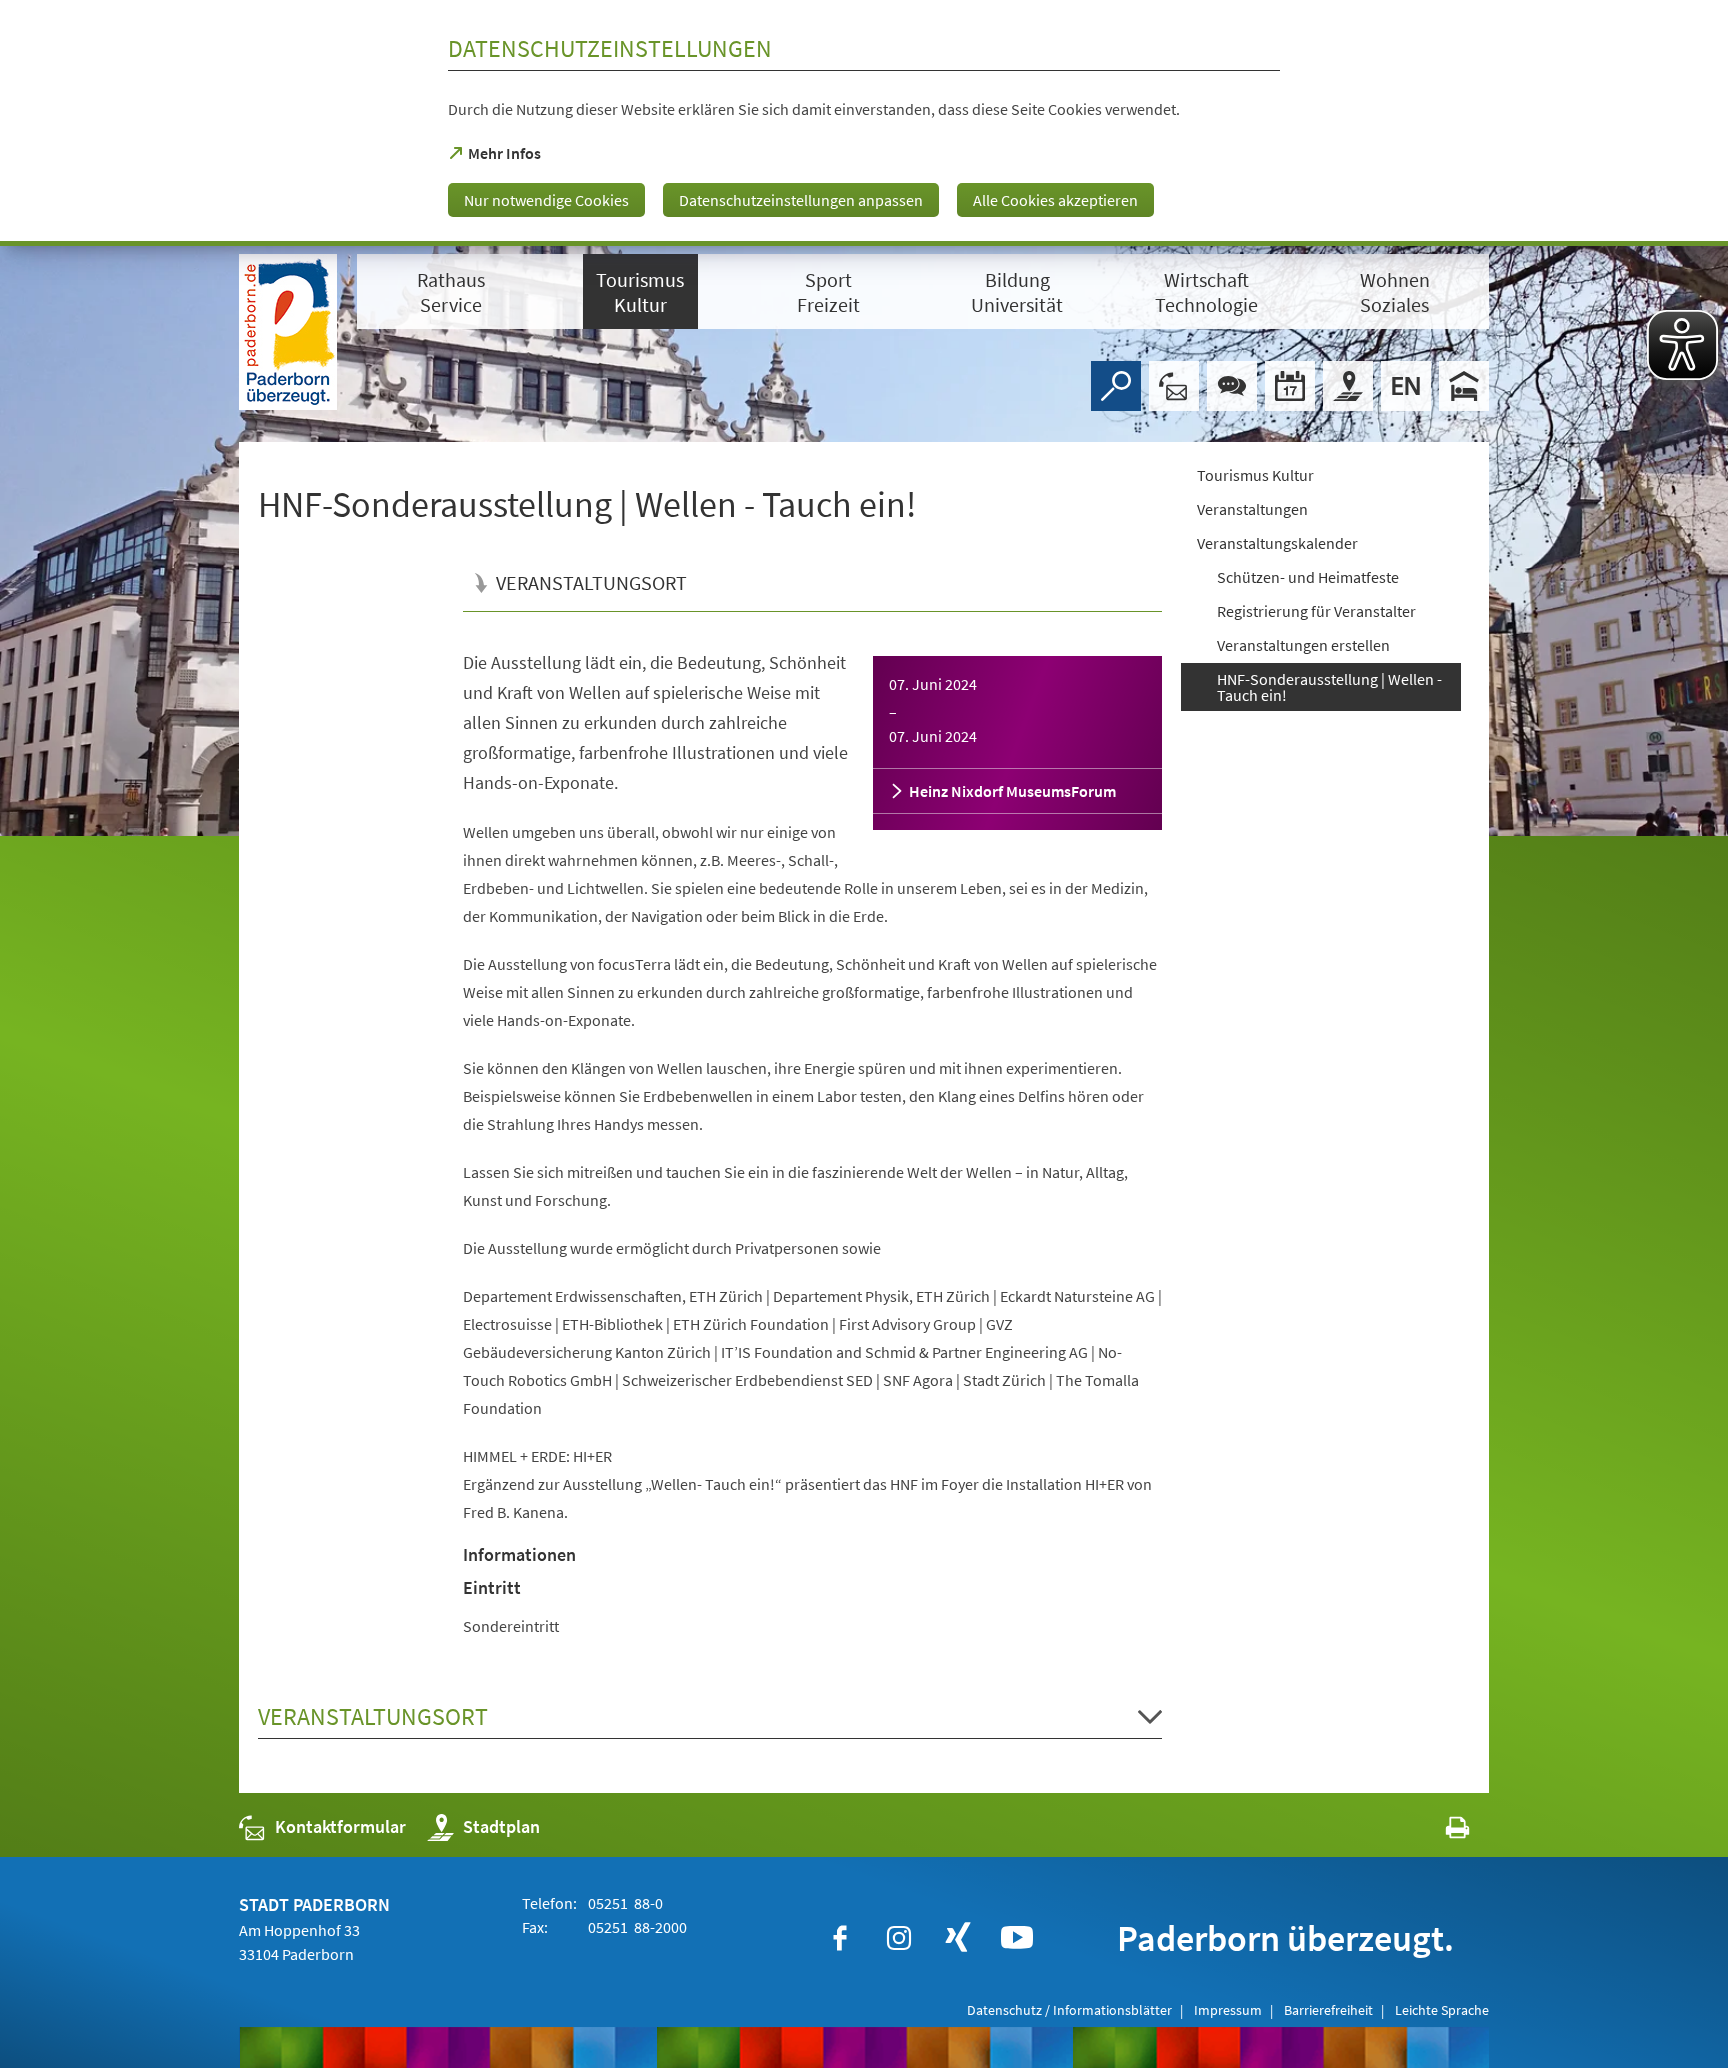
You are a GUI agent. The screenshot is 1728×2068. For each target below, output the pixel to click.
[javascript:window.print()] (1439, 1831)
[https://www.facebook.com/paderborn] (840, 1938)
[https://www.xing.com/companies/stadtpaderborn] (958, 1938)
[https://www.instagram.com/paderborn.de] (899, 1938)
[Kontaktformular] (1174, 386)
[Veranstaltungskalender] (1290, 386)
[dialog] (864, 123)
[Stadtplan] (1348, 386)
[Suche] (1116, 386)
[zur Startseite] (288, 332)
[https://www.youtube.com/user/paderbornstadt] (1017, 1938)
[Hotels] (1464, 386)
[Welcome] (1406, 386)
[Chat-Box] (1232, 386)
